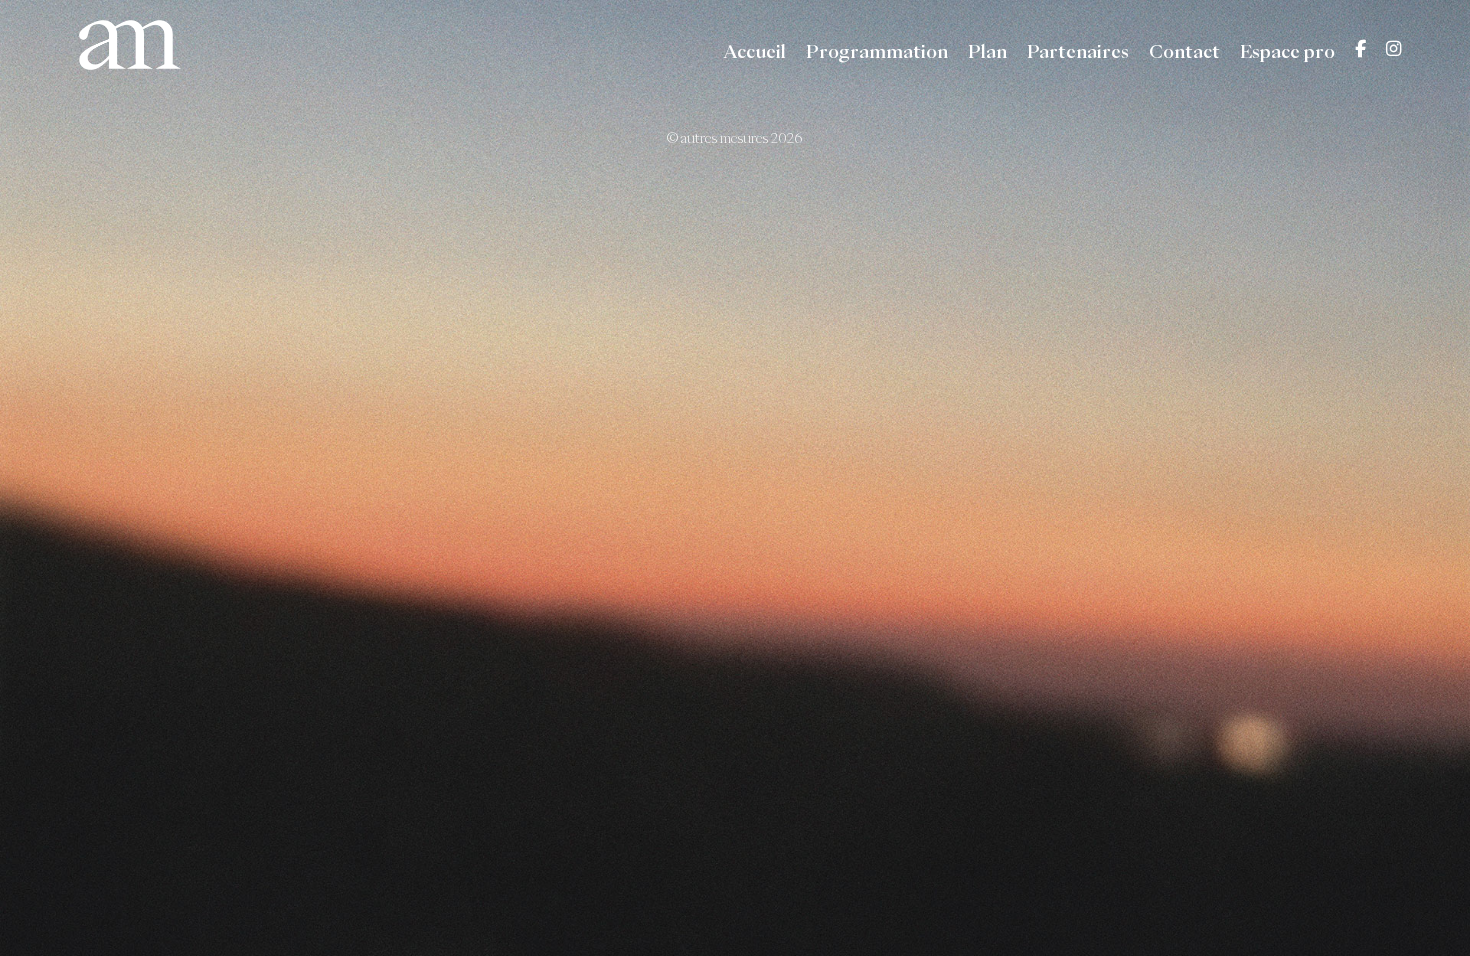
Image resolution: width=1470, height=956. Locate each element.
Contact (1184, 51)
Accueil (754, 51)
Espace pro (1287, 51)
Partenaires (1078, 51)
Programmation (877, 51)
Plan (987, 51)
